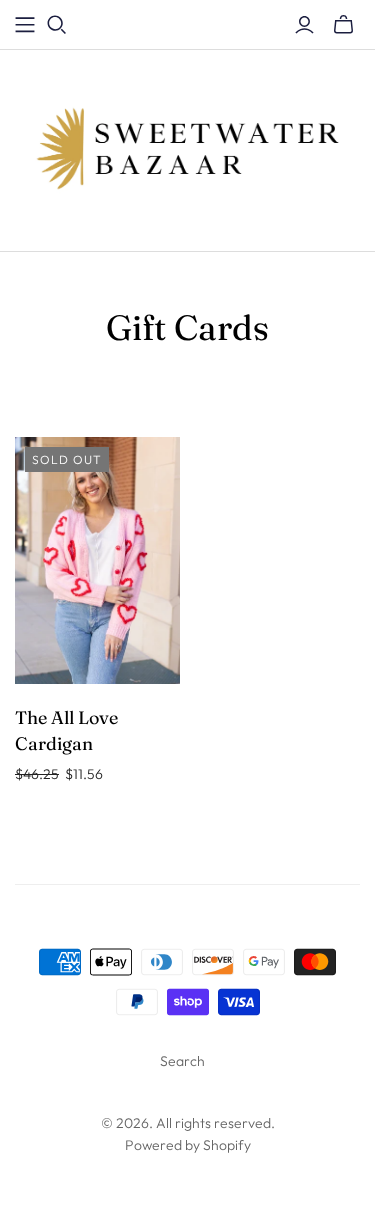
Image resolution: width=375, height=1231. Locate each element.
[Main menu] (25, 25)
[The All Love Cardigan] (97, 561)
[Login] (304, 25)
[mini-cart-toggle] (343, 25)
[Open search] (57, 25)
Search (182, 1061)
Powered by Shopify (188, 1145)
